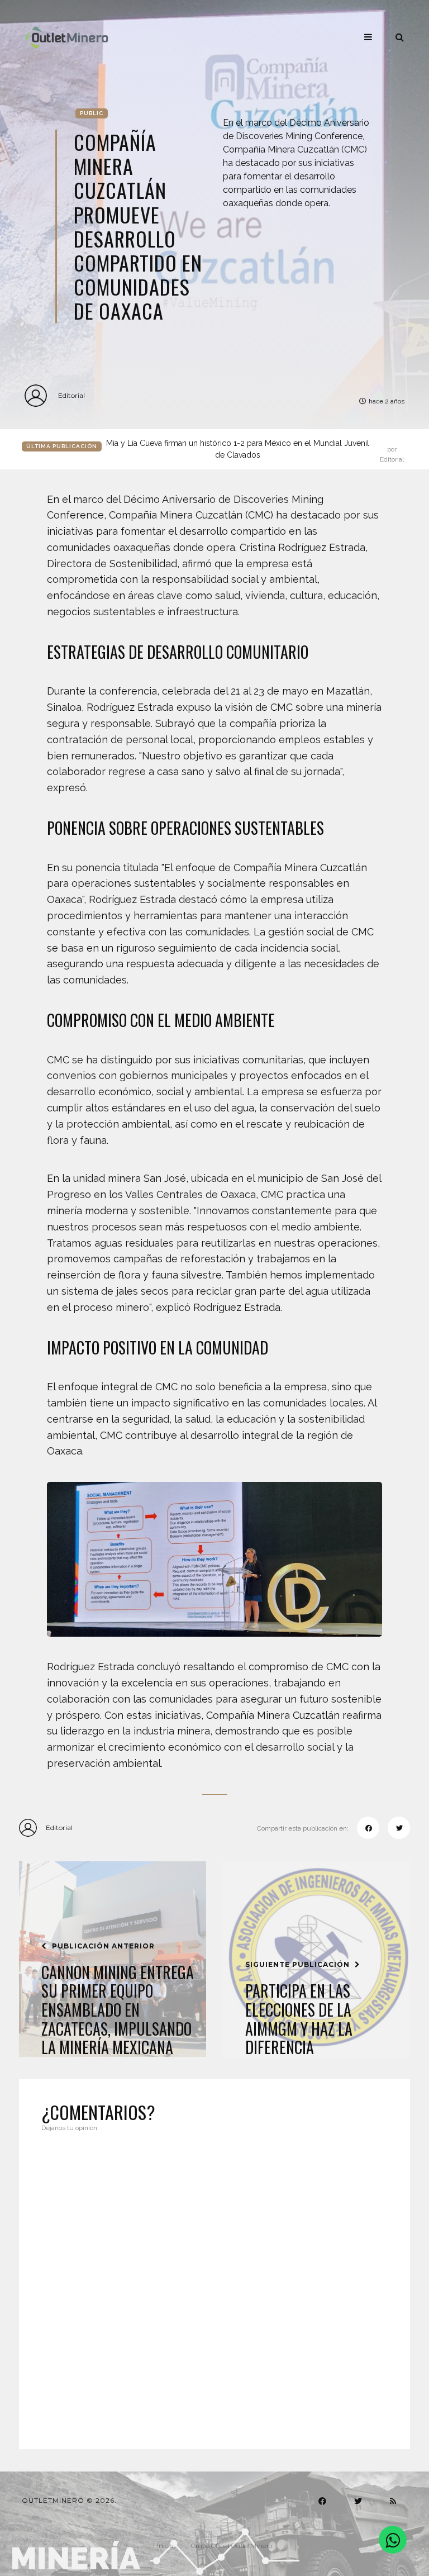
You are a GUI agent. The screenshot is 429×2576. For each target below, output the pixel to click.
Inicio (165, 2546)
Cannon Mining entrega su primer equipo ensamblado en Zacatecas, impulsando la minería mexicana (118, 2010)
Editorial (71, 395)
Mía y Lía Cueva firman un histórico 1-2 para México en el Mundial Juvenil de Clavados (255, 450)
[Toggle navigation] (368, 37)
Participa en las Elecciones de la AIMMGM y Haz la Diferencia (299, 2019)
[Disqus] (214, 2284)
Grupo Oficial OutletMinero (232, 2546)
